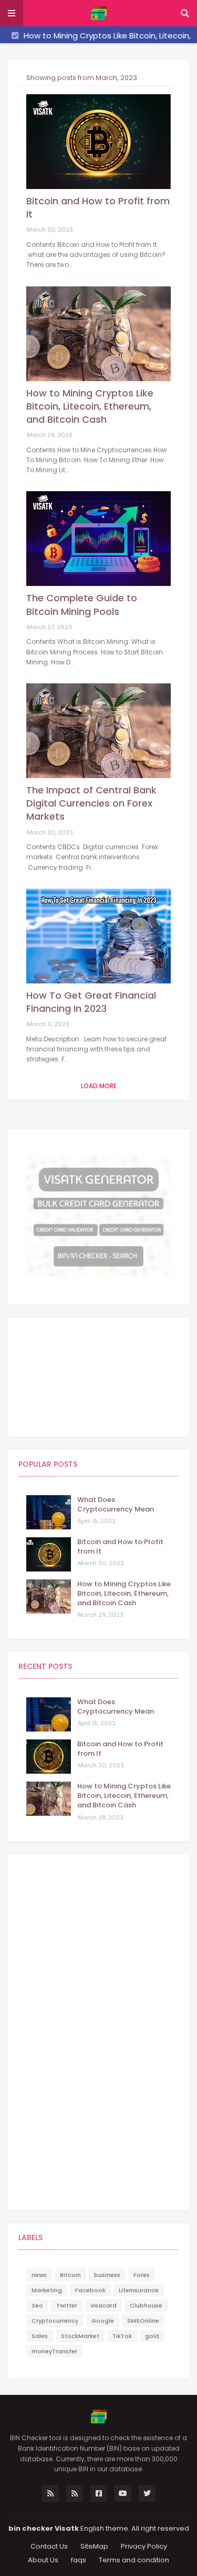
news (39, 2275)
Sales (40, 2336)
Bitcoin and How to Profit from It (98, 207)
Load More (99, 1086)
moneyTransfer (54, 2351)
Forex (141, 2275)
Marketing (47, 2290)
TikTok (122, 2336)
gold (152, 2336)
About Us (43, 2560)
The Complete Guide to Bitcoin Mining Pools (82, 604)
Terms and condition (134, 2560)
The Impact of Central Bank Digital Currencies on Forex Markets (91, 803)
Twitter (67, 2305)
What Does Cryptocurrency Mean (116, 1505)
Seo (37, 2305)
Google (103, 2321)
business (107, 2275)
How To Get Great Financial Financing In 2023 (91, 1002)
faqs (79, 2560)
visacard (103, 2305)
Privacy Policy (144, 2546)
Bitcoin (70, 2275)
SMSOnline (143, 2321)
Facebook (90, 2290)
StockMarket (80, 2336)
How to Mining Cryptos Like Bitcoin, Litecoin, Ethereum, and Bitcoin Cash (90, 406)
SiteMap (94, 2546)
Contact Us (49, 2546)
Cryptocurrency (55, 2321)
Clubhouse (146, 2305)
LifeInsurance (139, 2290)
